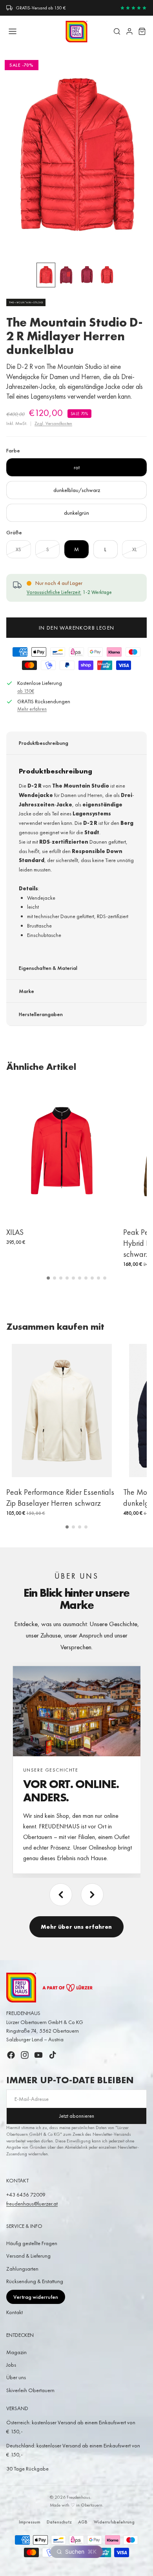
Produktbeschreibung (44, 743)
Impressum (30, 2522)
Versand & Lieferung (28, 2256)
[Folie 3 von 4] (87, 275)
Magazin (16, 2352)
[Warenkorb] (142, 31)
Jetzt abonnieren (77, 2116)
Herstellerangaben (41, 1014)
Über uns (16, 2377)
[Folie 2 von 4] (66, 275)
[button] (48, 1278)
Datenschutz (59, 2522)
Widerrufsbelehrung (114, 2522)
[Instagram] (25, 2055)
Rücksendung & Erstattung (35, 2281)
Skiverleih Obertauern (30, 2390)
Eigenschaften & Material (48, 968)
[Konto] (129, 31)
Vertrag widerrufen (36, 2297)
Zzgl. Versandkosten (53, 423)
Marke (26, 991)
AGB (83, 2522)
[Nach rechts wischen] (92, 1895)
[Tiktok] (53, 2055)
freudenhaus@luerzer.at (32, 2204)
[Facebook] (11, 2055)
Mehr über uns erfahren (76, 1927)
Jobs (11, 2365)
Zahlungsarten (22, 2269)
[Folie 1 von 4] (46, 275)
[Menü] (13, 31)
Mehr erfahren (32, 709)
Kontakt (15, 2312)
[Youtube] (38, 2055)
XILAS (15, 1232)
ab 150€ (26, 691)
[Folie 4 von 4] (107, 275)
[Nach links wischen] (61, 1895)
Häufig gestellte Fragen (32, 2243)
